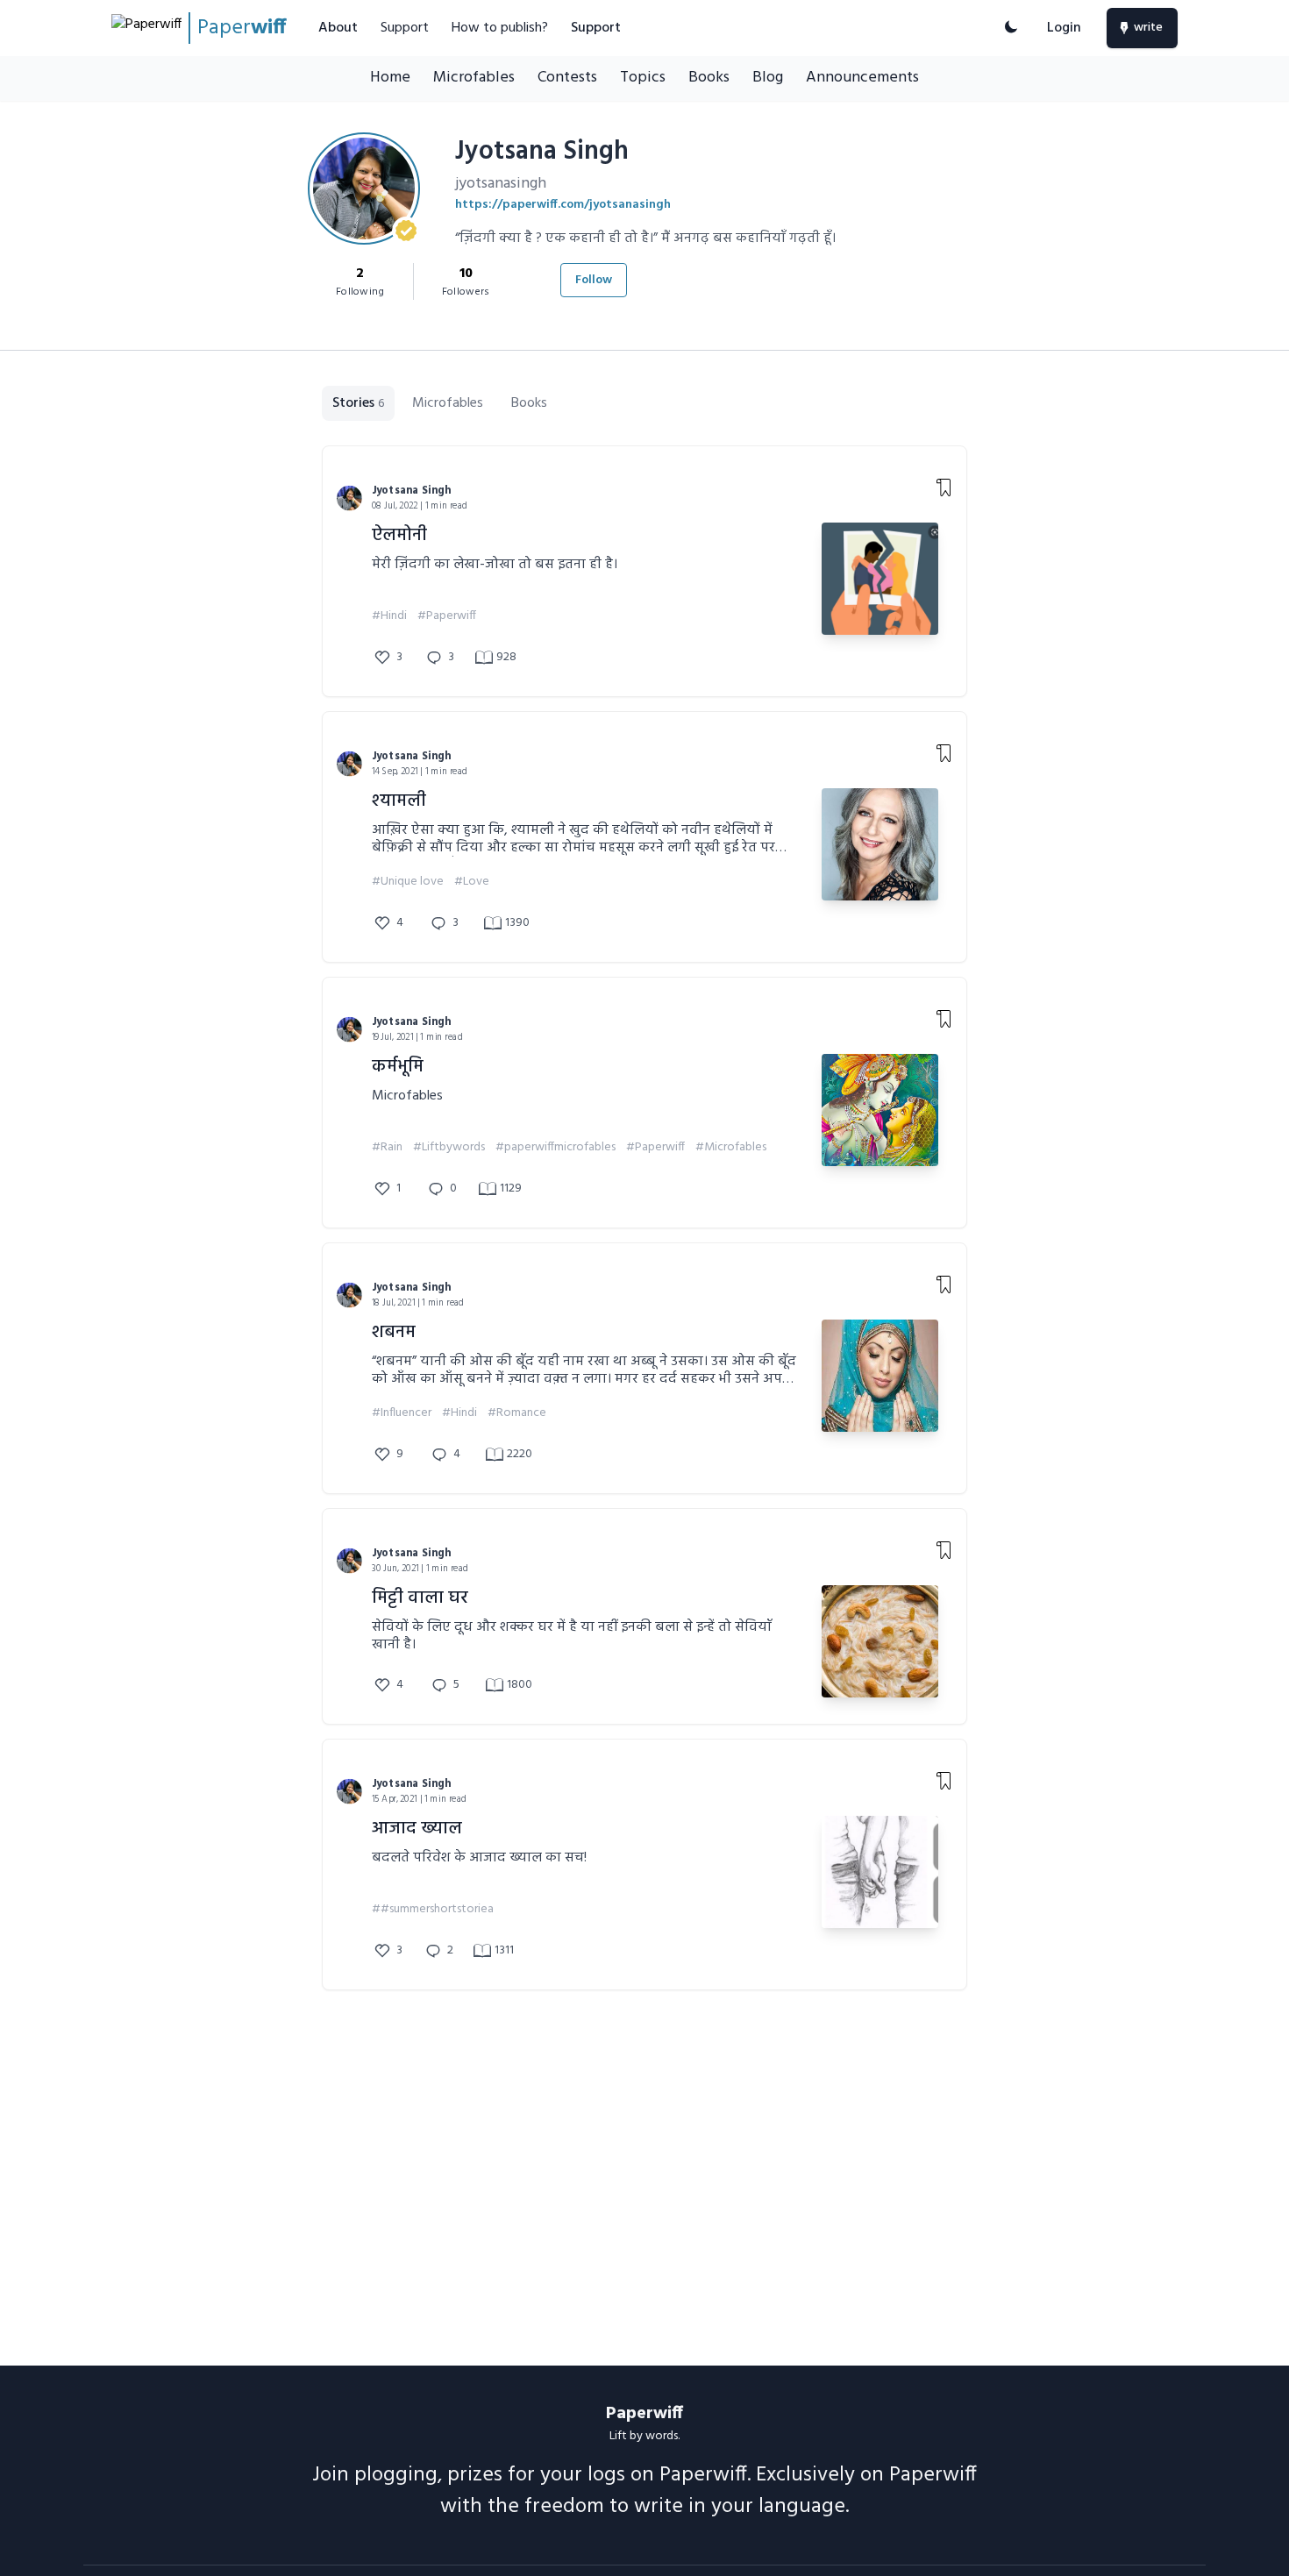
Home (390, 78)
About (338, 28)
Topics (643, 78)
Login (1064, 28)
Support (405, 28)
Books (709, 78)
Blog (768, 78)
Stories (358, 403)
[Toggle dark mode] (1011, 28)
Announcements (862, 78)
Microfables (474, 78)
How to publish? (500, 28)
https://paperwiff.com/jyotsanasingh (563, 205)
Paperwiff (644, 2414)
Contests (567, 78)
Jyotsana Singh (412, 491)
